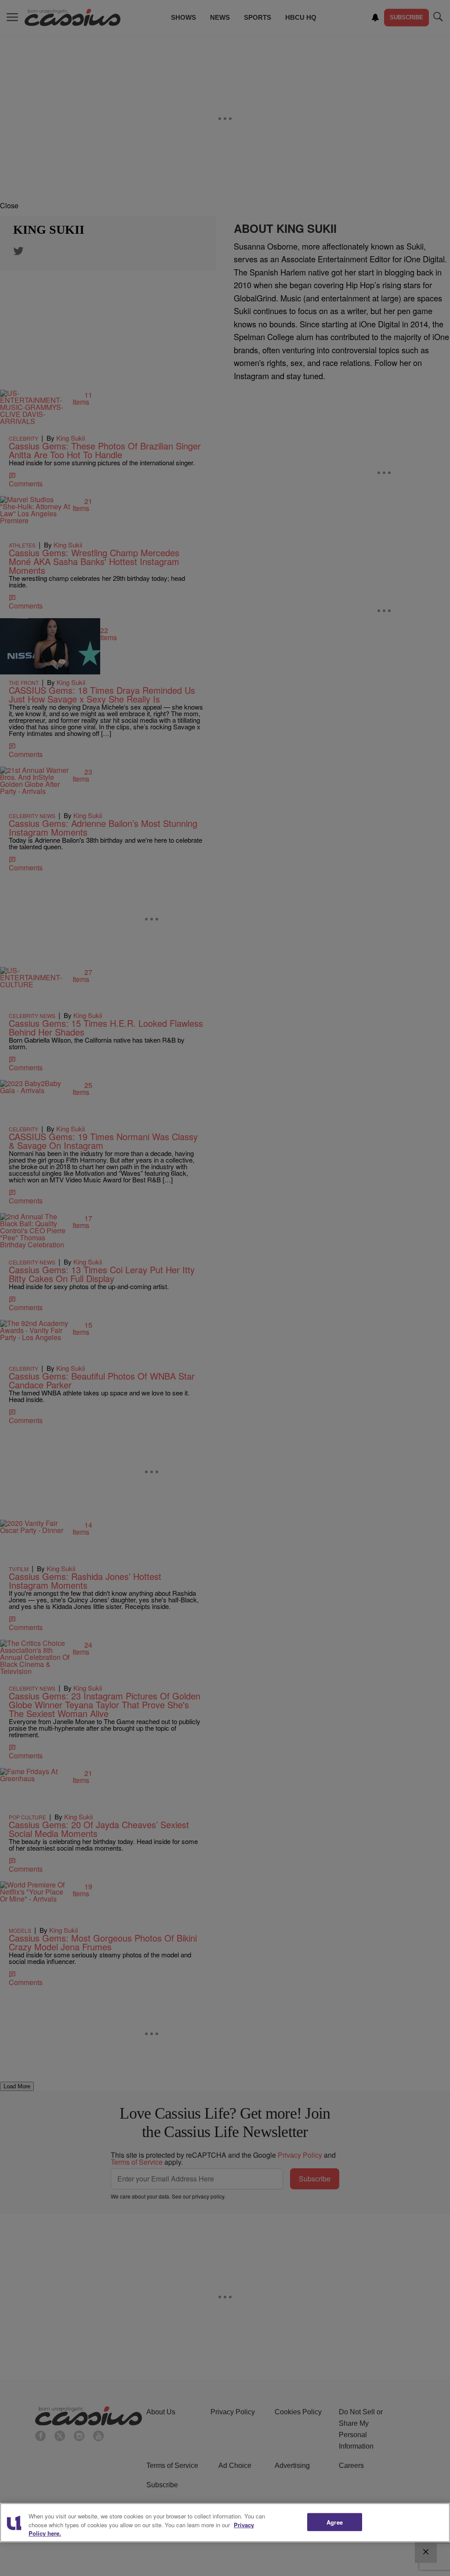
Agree (335, 2522)
